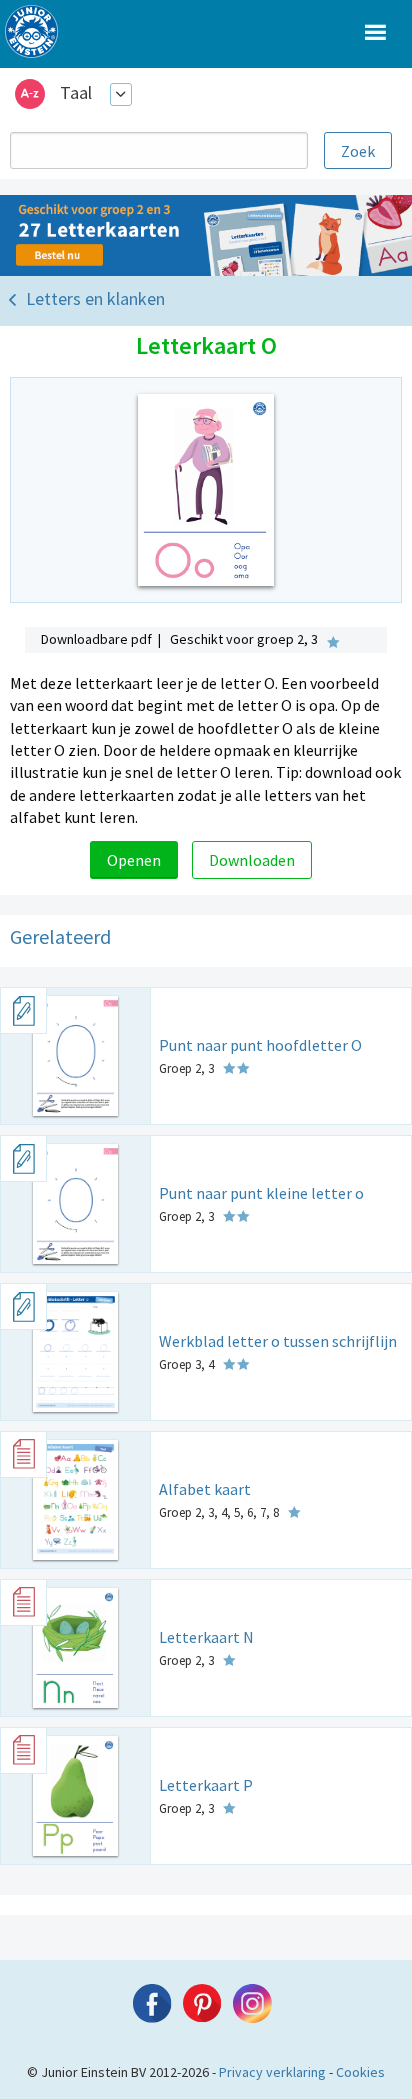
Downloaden (252, 860)
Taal (76, 92)
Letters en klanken (95, 298)
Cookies (360, 2072)
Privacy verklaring (272, 2072)
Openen (134, 860)
